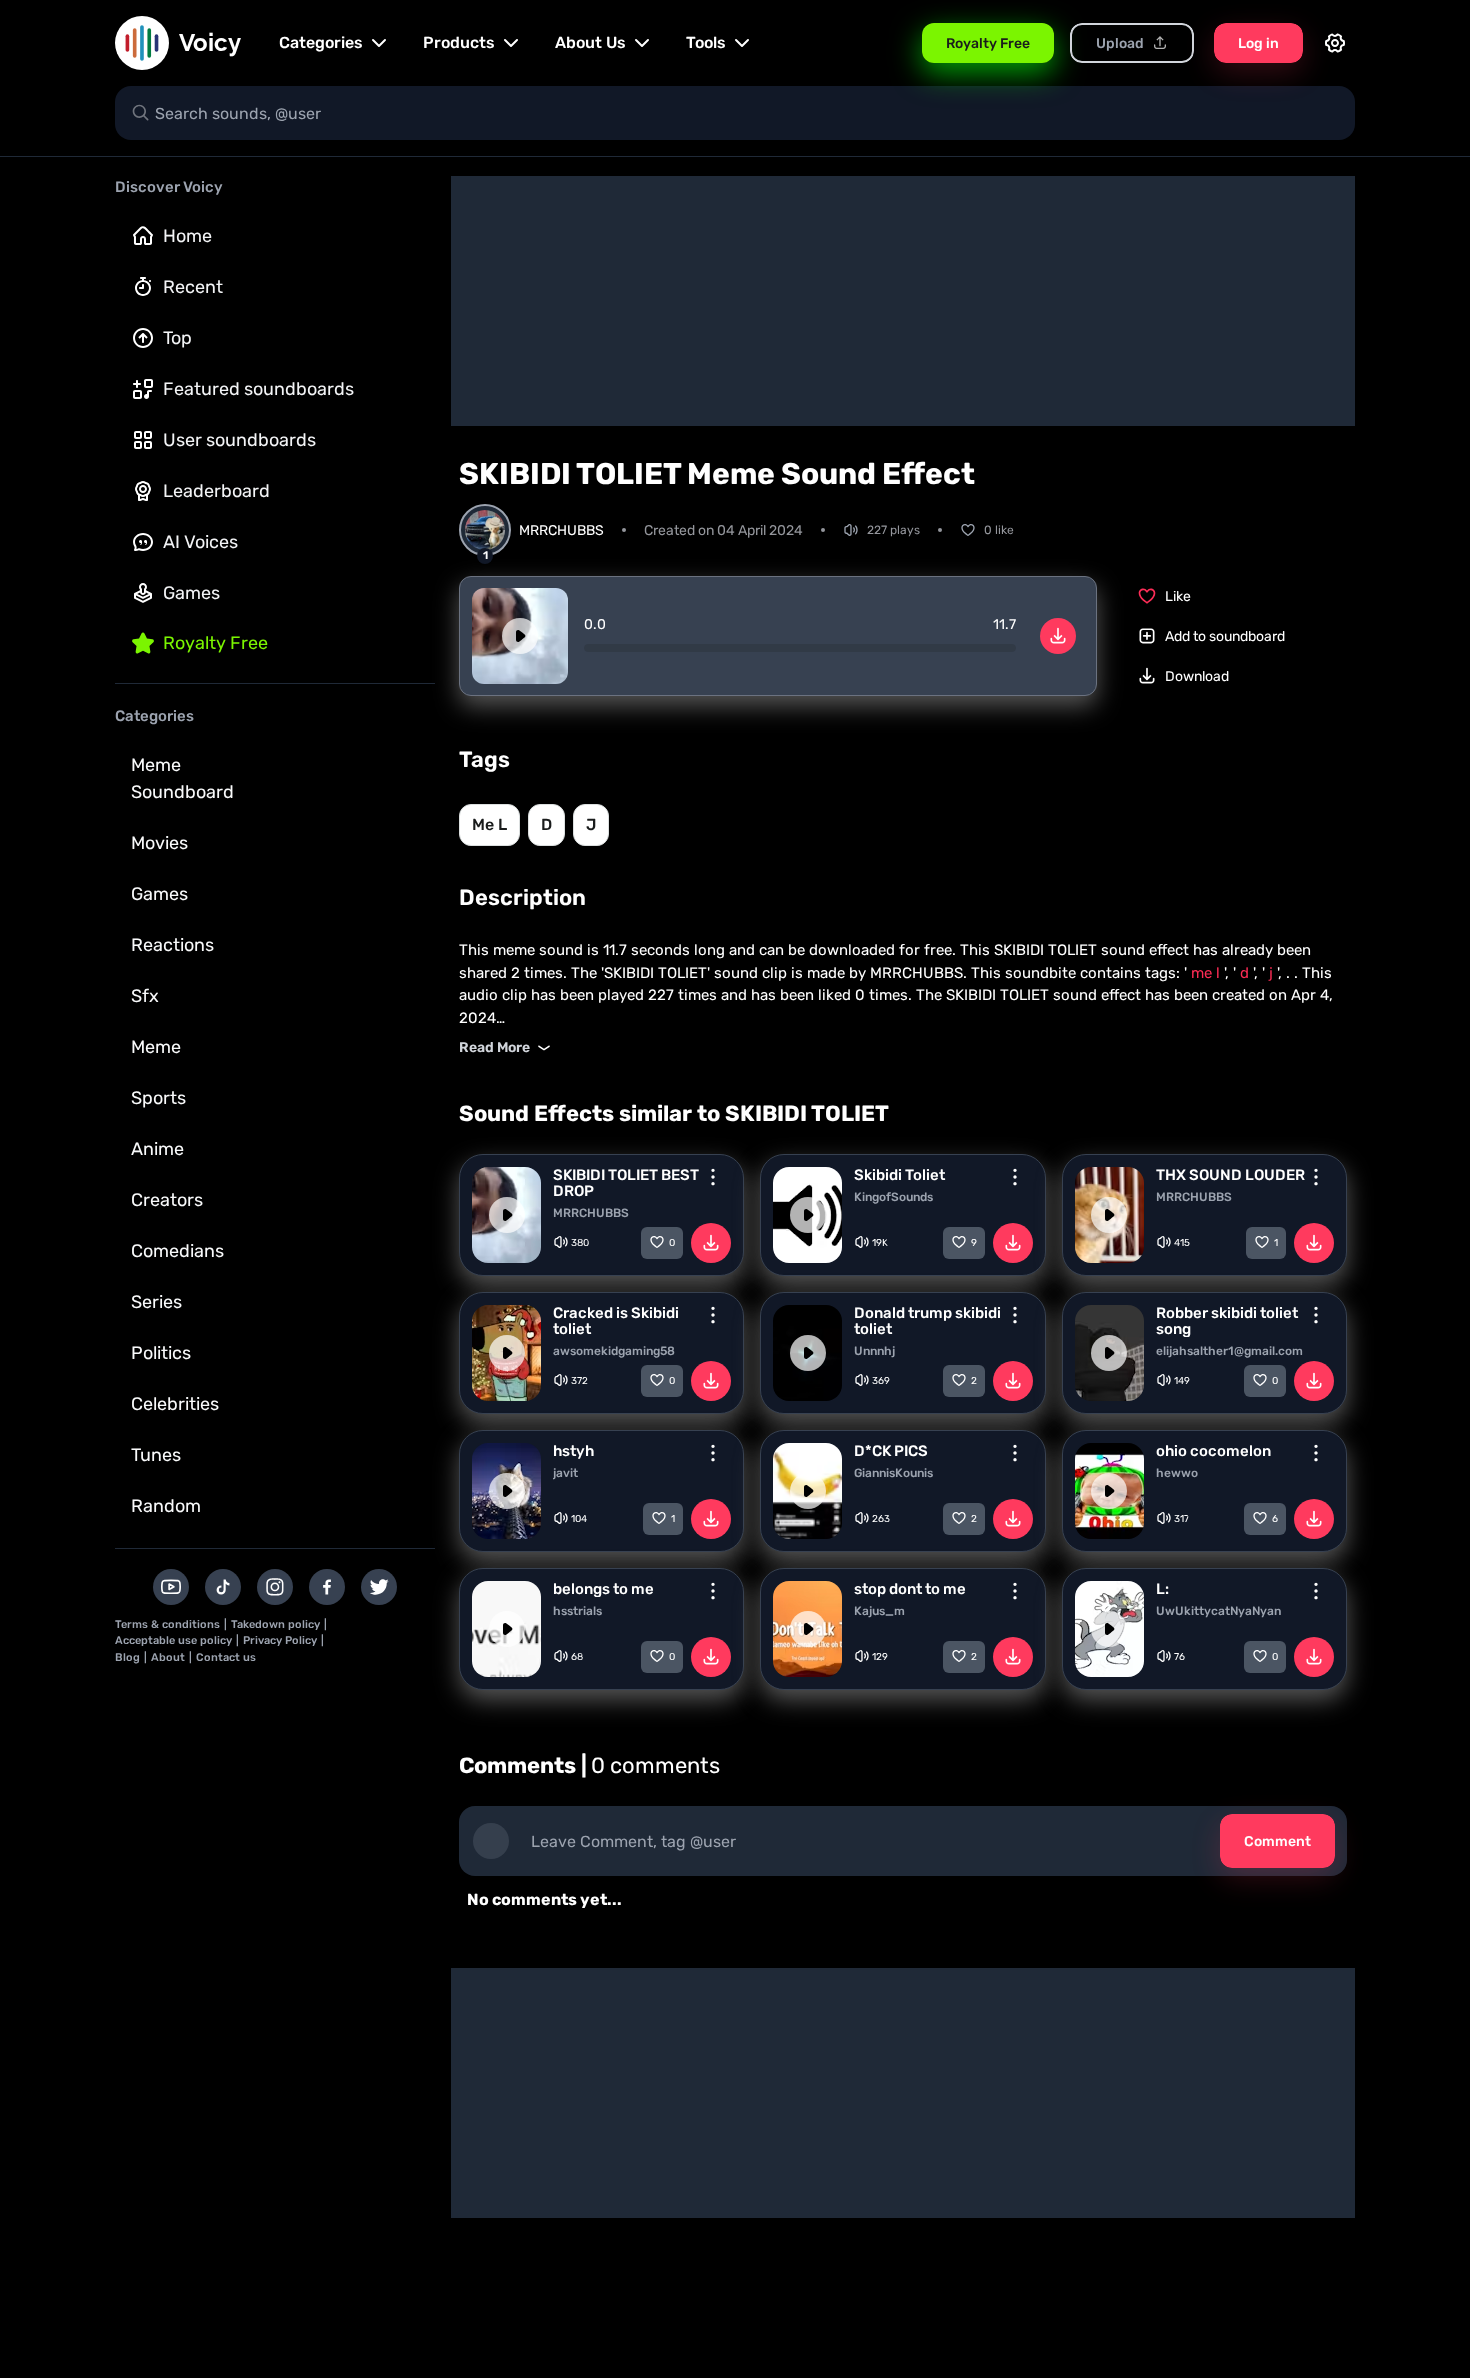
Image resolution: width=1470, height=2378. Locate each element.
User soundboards (239, 440)
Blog (127, 1657)
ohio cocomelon (1213, 1451)
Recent (193, 287)
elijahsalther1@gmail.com (1229, 1351)
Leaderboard (216, 491)
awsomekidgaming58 (614, 1351)
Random (166, 1506)
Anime (157, 1149)
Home (187, 236)
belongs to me (603, 1589)
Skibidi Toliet (899, 1175)
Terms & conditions (167, 1624)
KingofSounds (893, 1197)
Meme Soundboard (182, 778)
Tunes (156, 1455)
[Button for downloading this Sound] (711, 1243)
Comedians (177, 1251)
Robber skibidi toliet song (1227, 1321)
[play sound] (520, 636)
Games (191, 593)
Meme (156, 1047)
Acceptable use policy (173, 1640)
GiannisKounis (893, 1473)
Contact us (226, 1657)
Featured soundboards (258, 389)
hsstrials (577, 1611)
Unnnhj (874, 1351)
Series (156, 1302)
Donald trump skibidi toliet (927, 1321)
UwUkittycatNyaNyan (1218, 1611)
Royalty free (215, 643)
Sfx (145, 996)
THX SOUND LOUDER (1230, 1175)
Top (177, 338)
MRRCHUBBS (591, 1213)
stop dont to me (910, 1589)
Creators (167, 1200)
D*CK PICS (891, 1451)
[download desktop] (1058, 636)
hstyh (573, 1451)
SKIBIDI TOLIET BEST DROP (626, 1183)
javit (565, 1473)
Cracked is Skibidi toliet (616, 1321)
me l (489, 824)
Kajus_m (879, 1611)
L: (1162, 1589)
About (168, 1657)
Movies (159, 843)
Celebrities (175, 1404)
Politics (161, 1353)
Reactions (172, 945)
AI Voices (200, 542)
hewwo (1177, 1473)
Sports (158, 1098)
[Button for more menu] (713, 1177)
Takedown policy (275, 1624)
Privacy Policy (280, 1640)
